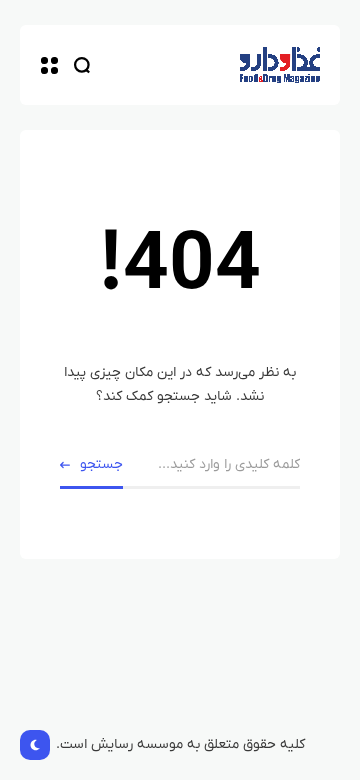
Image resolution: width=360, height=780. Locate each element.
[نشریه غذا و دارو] (280, 65)
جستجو (101, 464)
